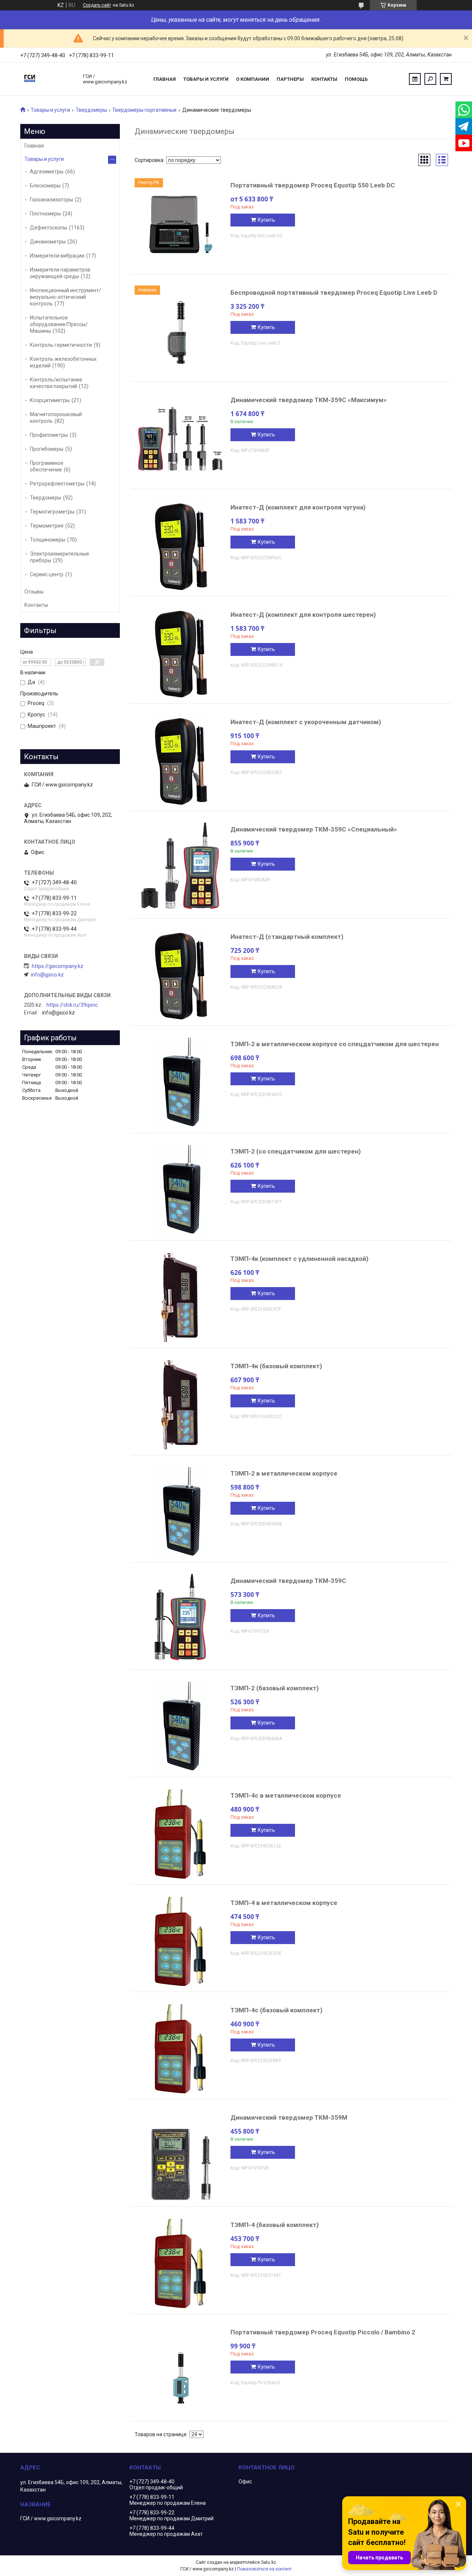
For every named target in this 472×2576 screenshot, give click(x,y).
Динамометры (48, 242)
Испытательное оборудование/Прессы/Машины (59, 324)
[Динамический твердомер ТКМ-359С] (181, 1620)
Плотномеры (45, 214)
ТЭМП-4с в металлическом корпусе (286, 1795)
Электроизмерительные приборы (60, 557)
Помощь (356, 79)
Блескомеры (45, 186)
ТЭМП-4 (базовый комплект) (275, 2225)
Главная (165, 79)
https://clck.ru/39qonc (72, 1005)
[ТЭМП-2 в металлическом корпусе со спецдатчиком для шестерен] (181, 1083)
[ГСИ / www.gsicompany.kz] (48, 79)
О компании (253, 79)
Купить (266, 220)
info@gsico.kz (47, 975)
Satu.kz (269, 2562)
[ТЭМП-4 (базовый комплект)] (181, 2264)
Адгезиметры (47, 172)
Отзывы (34, 592)
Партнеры (290, 79)
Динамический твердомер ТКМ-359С (288, 1581)
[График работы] (415, 79)
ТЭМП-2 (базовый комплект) (275, 1688)
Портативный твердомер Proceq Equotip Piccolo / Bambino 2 (323, 2332)
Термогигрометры (52, 512)
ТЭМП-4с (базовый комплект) (276, 2010)
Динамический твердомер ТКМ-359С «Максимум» (309, 400)
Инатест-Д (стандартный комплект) (287, 937)
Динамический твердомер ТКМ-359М (289, 2117)
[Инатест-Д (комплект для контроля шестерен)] (181, 654)
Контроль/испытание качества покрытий (56, 383)
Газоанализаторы (51, 200)
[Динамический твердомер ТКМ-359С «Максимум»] (181, 439)
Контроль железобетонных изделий (63, 362)
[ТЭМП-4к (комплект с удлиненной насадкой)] (181, 1298)
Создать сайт (97, 5)
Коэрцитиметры (50, 400)
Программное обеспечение (47, 466)
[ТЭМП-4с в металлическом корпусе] (181, 1835)
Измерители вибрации (57, 256)
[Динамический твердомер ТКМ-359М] (181, 2157)
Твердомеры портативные (144, 110)
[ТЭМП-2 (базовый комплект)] (181, 1727)
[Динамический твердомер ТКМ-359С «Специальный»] (181, 868)
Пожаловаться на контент (264, 2569)
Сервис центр (47, 574)
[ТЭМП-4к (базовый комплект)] (181, 1405)
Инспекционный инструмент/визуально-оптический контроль (65, 297)
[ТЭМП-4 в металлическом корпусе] (181, 1942)
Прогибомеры (47, 449)
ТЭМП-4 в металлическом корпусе (284, 1903)
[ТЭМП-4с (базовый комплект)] (181, 2049)
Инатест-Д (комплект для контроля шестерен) (303, 615)
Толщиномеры (48, 540)
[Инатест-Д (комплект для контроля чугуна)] (181, 546)
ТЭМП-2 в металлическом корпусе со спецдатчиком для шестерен (335, 1044)
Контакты (324, 79)
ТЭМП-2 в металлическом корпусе (284, 1473)
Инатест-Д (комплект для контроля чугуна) (298, 507)
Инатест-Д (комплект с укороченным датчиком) (306, 722)
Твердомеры (91, 110)
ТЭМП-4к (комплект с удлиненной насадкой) (299, 1259)
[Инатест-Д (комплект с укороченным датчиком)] (181, 761)
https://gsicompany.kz (58, 966)
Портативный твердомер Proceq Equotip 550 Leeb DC (313, 185)
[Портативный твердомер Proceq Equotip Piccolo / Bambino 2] (181, 2371)
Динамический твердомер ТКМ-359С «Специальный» (314, 829)
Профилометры (49, 435)
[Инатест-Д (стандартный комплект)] (181, 976)
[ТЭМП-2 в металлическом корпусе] (181, 1512)
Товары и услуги (206, 79)
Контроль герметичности (61, 345)
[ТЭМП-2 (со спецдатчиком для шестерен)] (181, 1190)
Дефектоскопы (48, 228)
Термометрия (47, 526)
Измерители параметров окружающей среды (60, 273)
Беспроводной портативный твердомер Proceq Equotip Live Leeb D (334, 293)
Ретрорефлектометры (57, 484)
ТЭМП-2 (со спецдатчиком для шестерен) (296, 1151)
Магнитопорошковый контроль (56, 418)
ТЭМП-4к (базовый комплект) (276, 1366)
